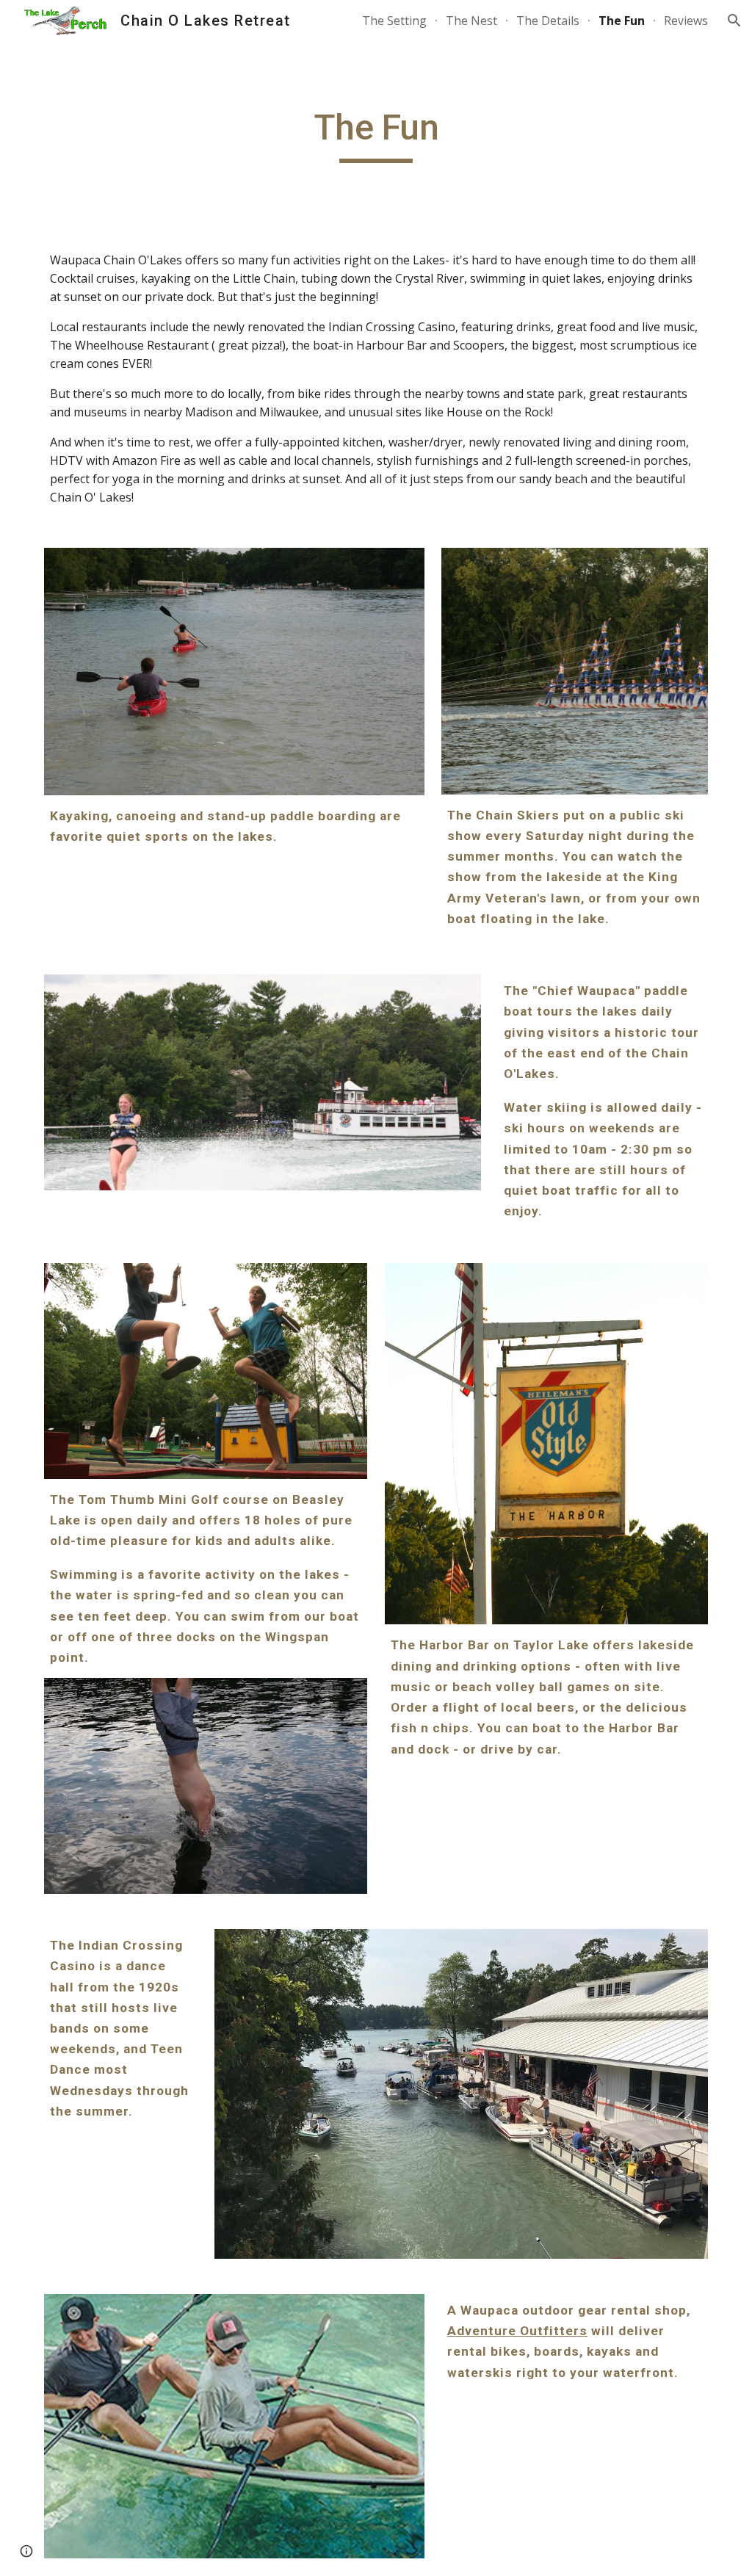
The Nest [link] (471, 21)
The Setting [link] (394, 21)
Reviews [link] (686, 21)
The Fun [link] (622, 21)
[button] (734, 21)
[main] (376, 134)
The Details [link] (548, 21)
